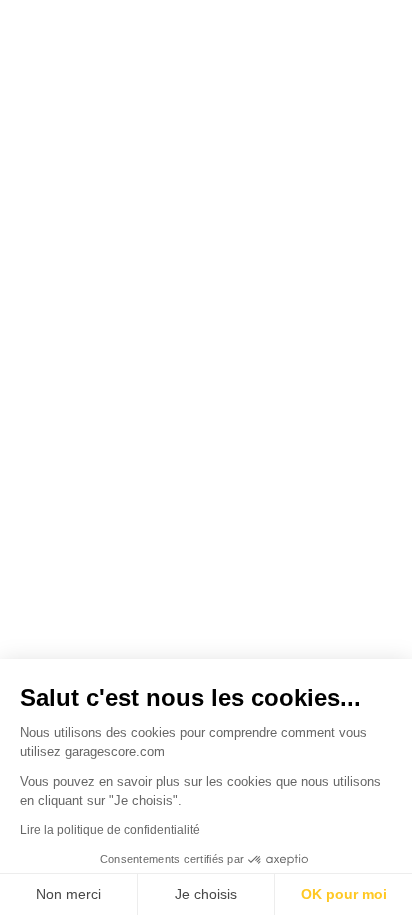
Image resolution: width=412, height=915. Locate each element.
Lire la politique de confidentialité (110, 830)
